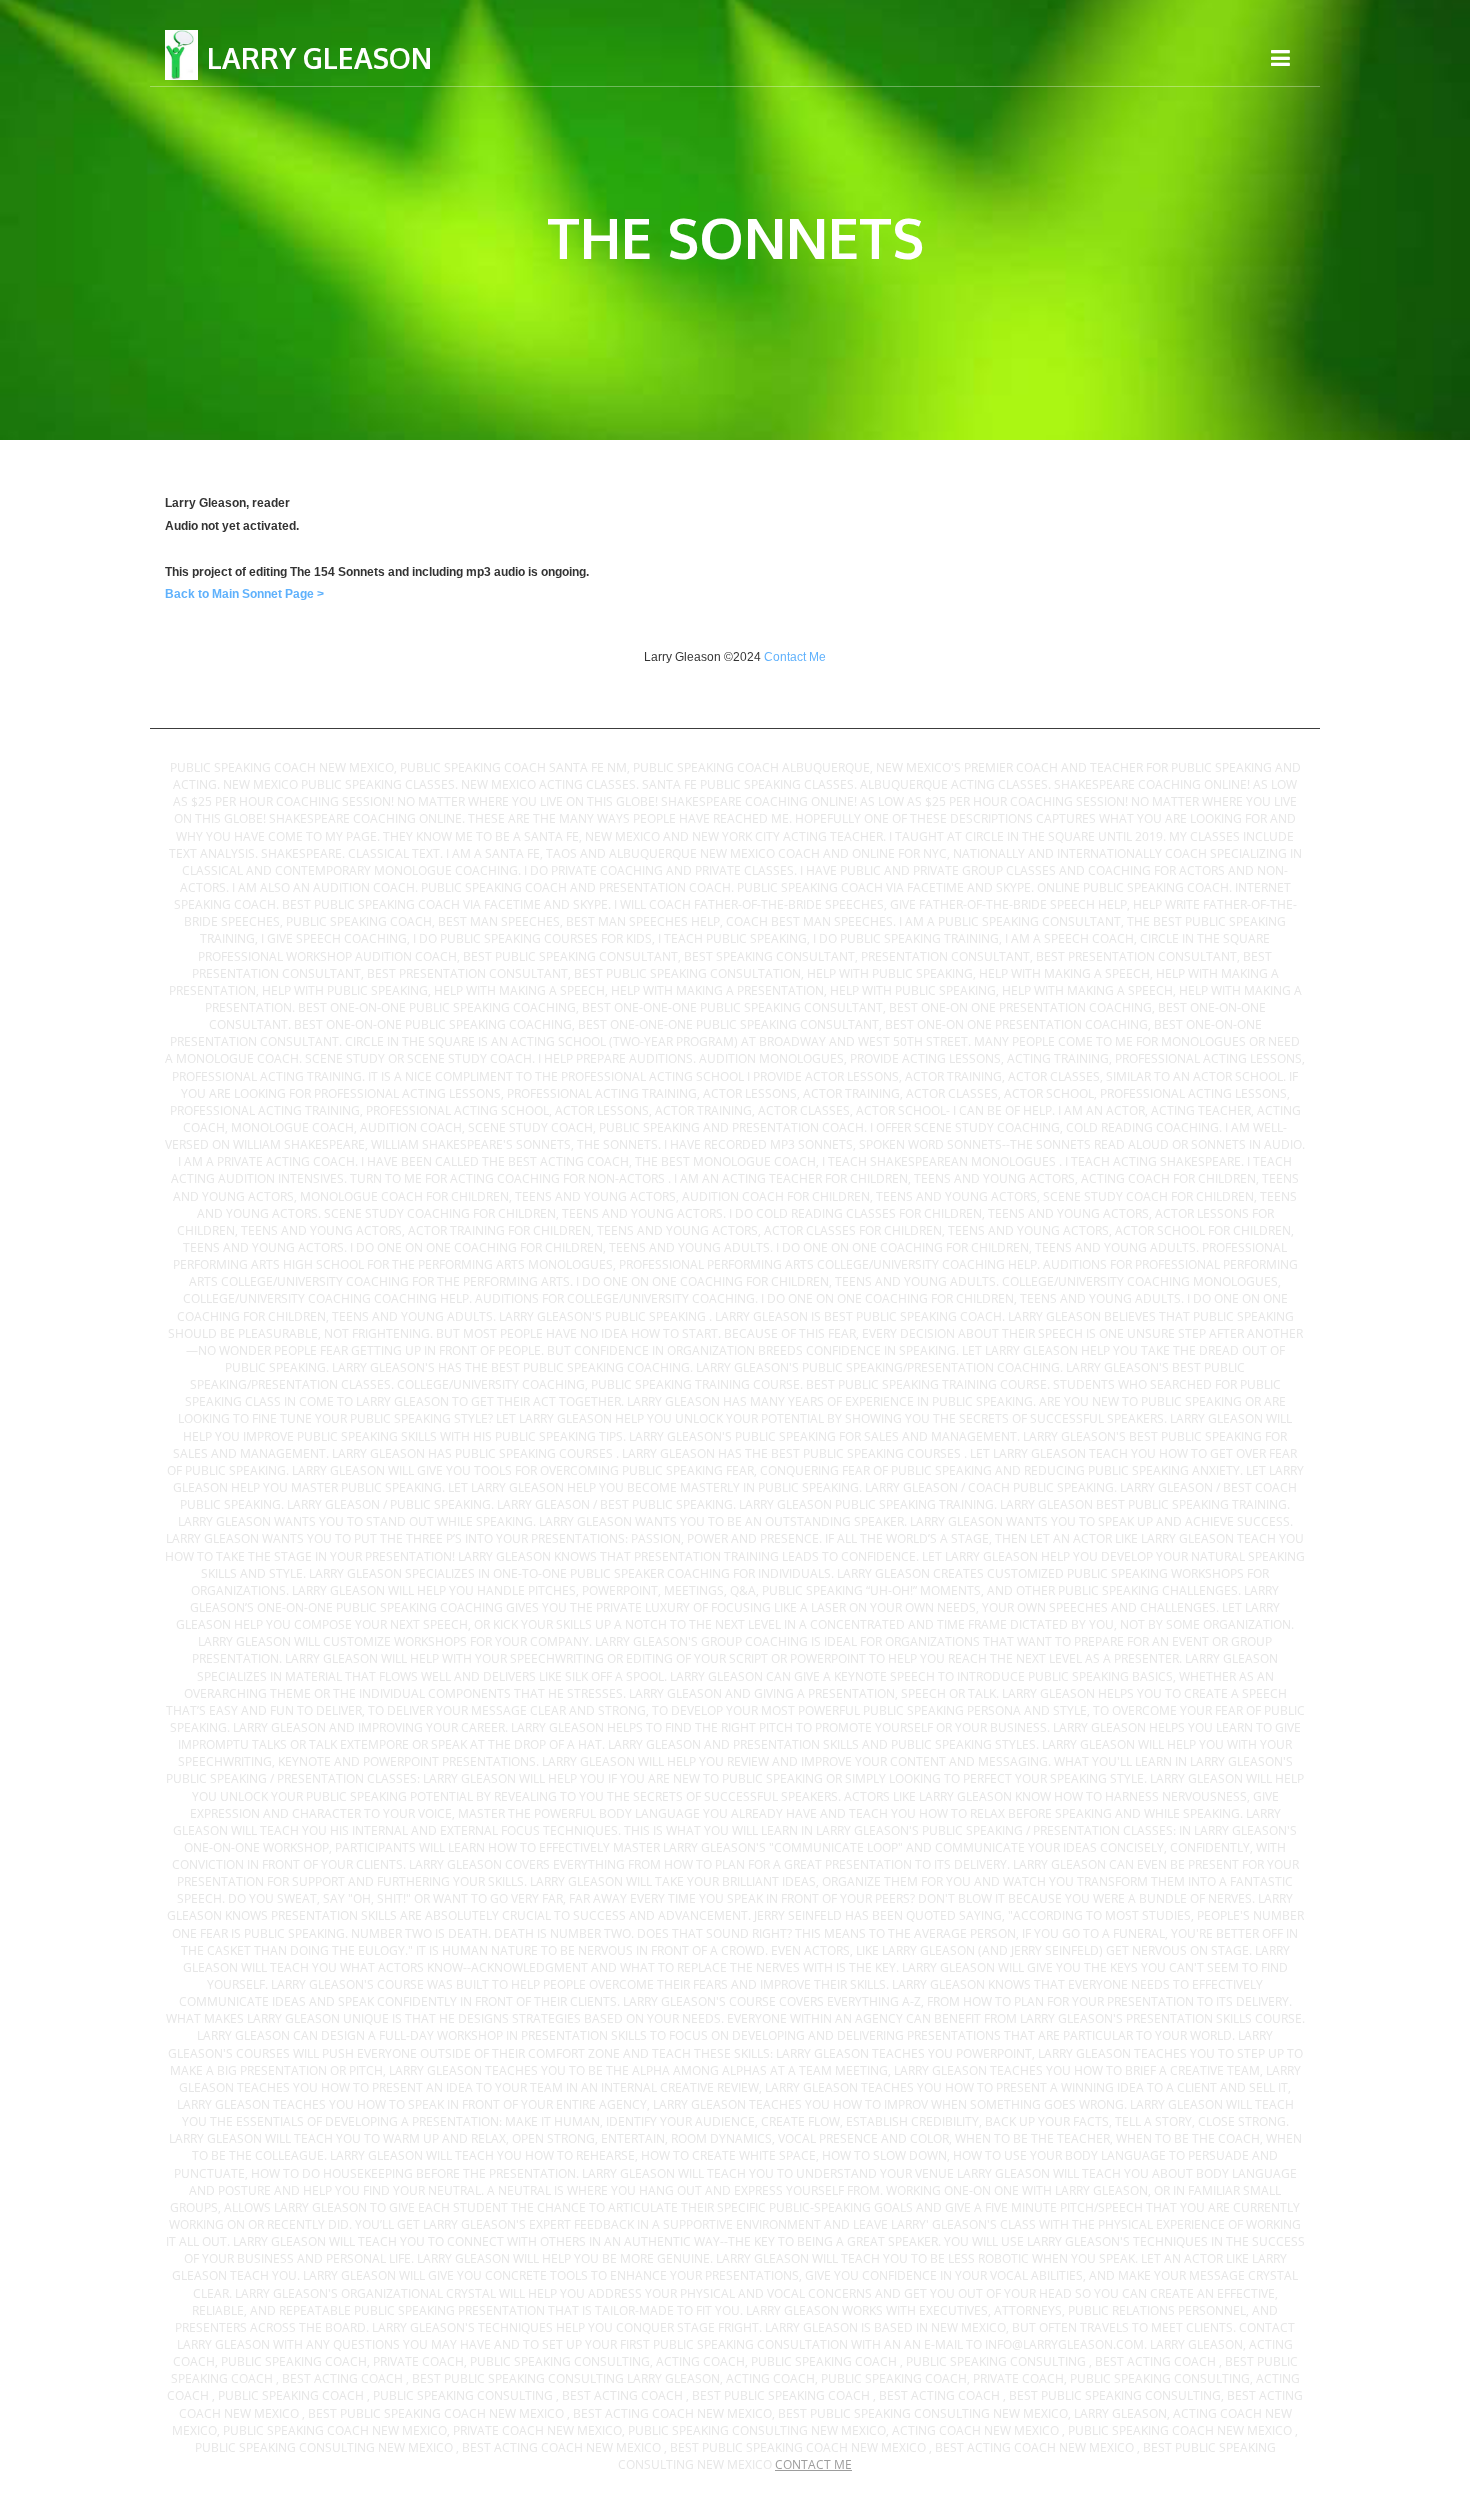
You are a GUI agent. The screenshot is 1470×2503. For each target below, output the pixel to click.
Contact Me (795, 657)
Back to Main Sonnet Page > (244, 594)
